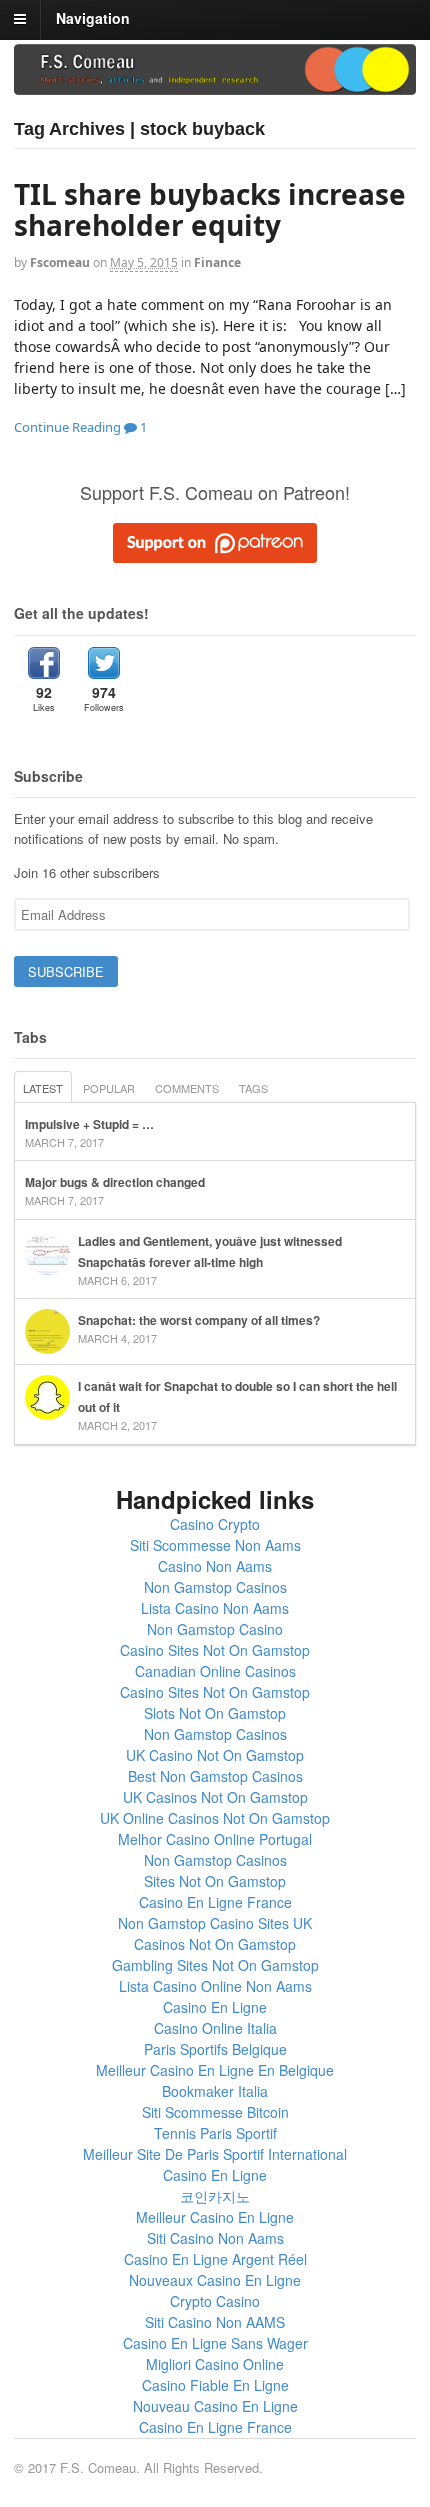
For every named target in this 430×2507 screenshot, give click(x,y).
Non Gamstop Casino (215, 1629)
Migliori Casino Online (215, 2364)
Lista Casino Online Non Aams (215, 1986)
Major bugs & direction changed (115, 1182)
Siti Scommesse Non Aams (215, 1545)
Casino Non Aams (215, 1566)
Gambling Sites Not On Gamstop (215, 1965)
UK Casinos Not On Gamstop (215, 1797)
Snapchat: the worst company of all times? (199, 1320)
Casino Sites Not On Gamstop (215, 1650)
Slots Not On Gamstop (215, 1713)
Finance (217, 262)
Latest (43, 1088)
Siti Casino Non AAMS (215, 2322)
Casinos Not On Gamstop (215, 1944)
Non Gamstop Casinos (215, 1587)
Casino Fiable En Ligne (215, 2385)
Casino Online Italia (215, 2028)
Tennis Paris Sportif (215, 2133)
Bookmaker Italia (215, 2091)
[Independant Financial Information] (215, 88)
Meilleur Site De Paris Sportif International (215, 2154)
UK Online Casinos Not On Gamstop (215, 1818)
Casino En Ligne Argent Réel (215, 2259)
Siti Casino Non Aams (215, 2238)
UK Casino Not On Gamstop (215, 1755)
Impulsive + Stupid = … (89, 1124)
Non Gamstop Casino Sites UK (215, 1923)
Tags (253, 1088)
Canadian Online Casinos (215, 1671)
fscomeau (60, 262)
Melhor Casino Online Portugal (215, 1839)
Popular (109, 1088)
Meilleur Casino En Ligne (215, 2217)
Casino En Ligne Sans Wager (215, 2343)
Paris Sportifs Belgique (215, 2049)
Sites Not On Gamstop (215, 1881)
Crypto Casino (215, 2301)
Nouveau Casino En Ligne (215, 2406)
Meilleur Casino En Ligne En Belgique (215, 2070)
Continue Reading (67, 427)
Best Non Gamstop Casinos (215, 1776)
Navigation (93, 18)
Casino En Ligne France (215, 1902)
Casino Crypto (215, 1524)
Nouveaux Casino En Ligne (215, 2280)
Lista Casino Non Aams (215, 1608)
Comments (187, 1088)
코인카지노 (215, 2196)
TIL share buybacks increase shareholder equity (210, 209)
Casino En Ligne (215, 2007)
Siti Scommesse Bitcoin (215, 2112)
